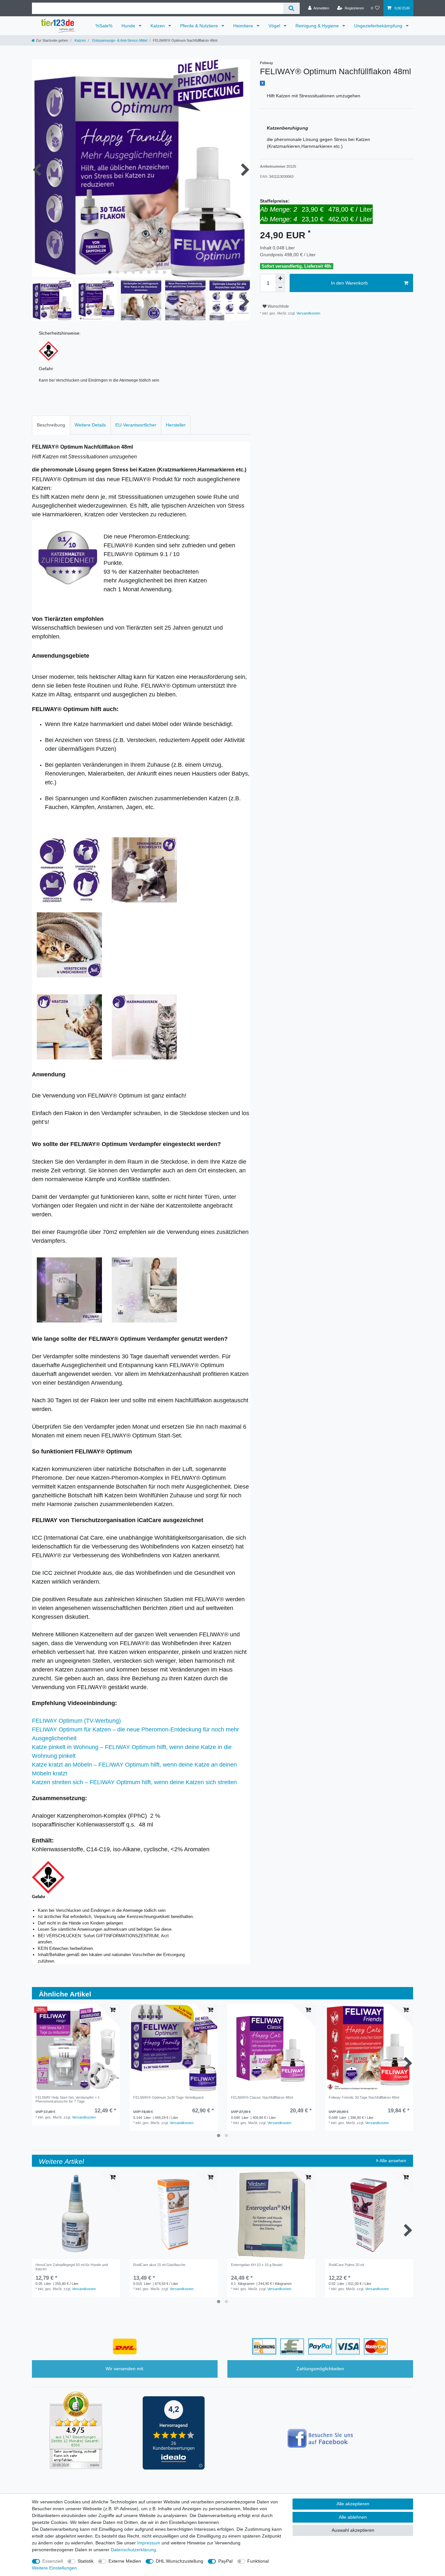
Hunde (129, 26)
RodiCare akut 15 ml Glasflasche (159, 2265)
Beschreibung (51, 425)
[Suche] (291, 8)
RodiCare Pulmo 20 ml (346, 2265)
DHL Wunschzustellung (179, 2561)
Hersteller (176, 425)
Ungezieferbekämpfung (379, 26)
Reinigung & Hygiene (318, 26)
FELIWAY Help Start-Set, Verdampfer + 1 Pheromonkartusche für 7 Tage (68, 2099)
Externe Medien (125, 2561)
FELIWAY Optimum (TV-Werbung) (76, 1721)
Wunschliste (278, 306)
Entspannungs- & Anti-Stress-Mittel (119, 40)
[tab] (51, 425)
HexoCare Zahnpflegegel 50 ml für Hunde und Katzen (72, 2267)
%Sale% (104, 26)
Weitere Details (90, 425)
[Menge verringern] (280, 287)
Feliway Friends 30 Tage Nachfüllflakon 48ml (364, 2097)
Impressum (149, 2543)
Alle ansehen (392, 2161)
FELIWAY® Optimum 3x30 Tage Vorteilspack (169, 2097)
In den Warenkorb (349, 283)
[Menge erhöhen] (280, 278)
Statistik (86, 2561)
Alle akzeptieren (353, 2504)
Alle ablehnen (353, 2517)
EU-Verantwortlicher (136, 425)
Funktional (258, 2561)
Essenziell (53, 2561)
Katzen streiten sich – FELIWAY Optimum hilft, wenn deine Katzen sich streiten (134, 1782)
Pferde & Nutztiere (200, 26)
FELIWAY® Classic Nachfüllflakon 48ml (262, 2097)
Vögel (275, 26)
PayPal (225, 2561)
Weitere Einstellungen (54, 2568)
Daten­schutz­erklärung (133, 2550)
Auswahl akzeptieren (353, 2530)
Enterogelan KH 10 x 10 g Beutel (257, 2265)
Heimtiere (244, 26)
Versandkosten (308, 313)
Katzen (158, 26)
